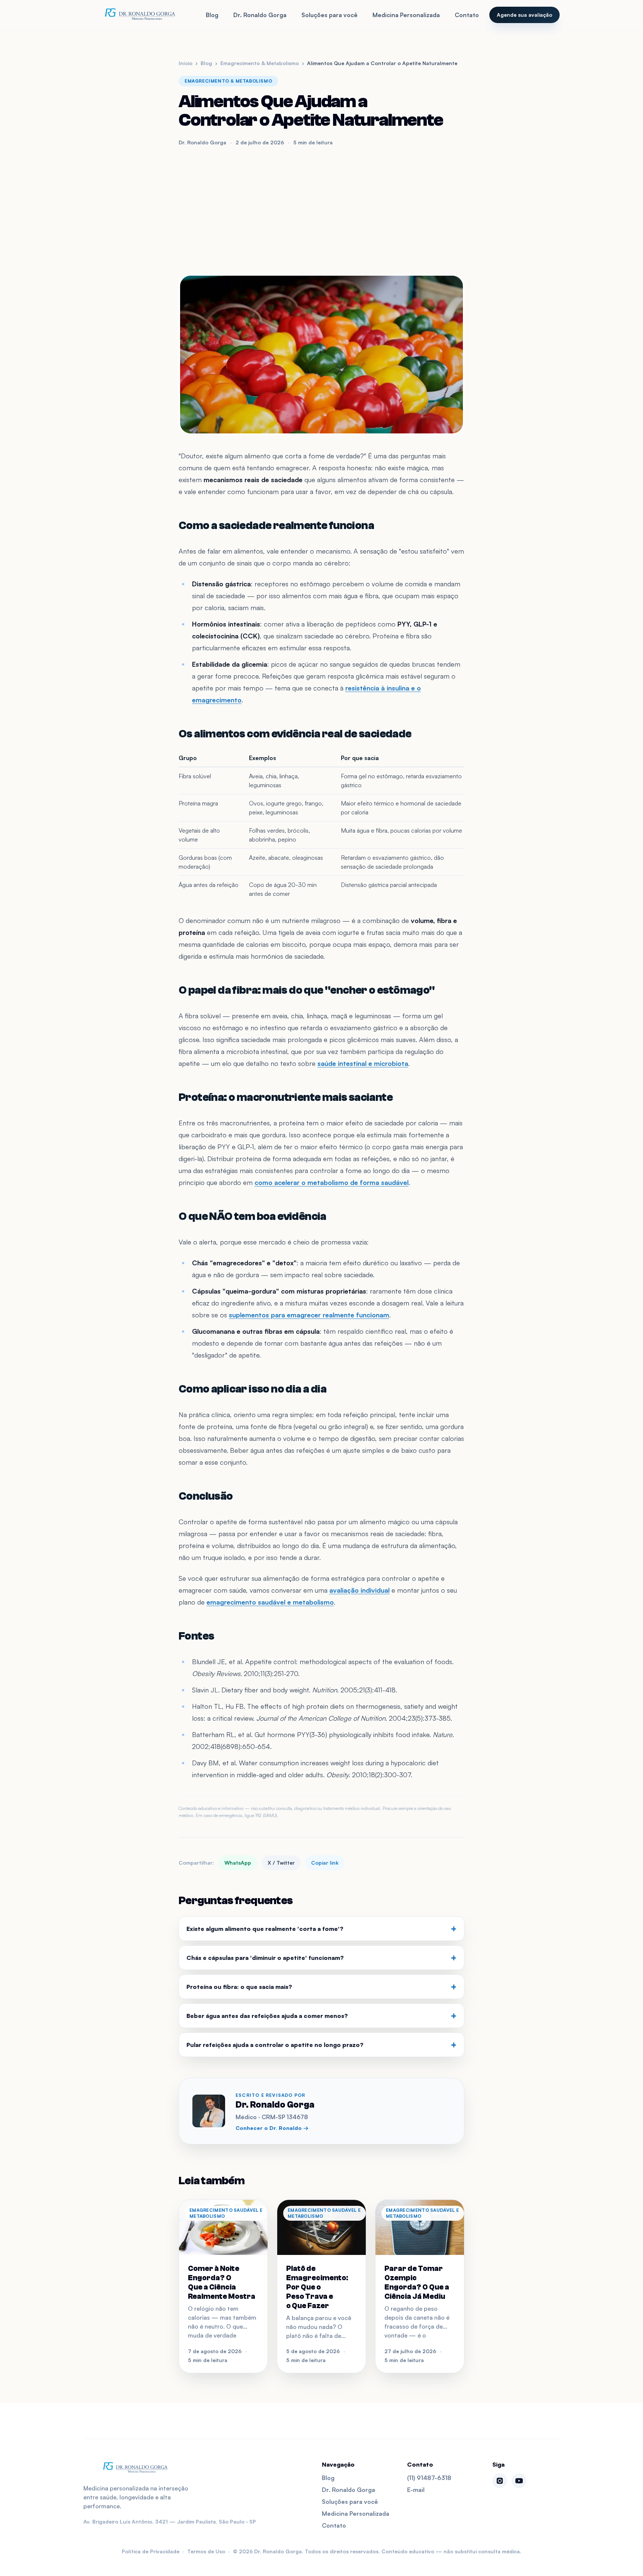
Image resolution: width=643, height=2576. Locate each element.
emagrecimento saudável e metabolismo (270, 1602)
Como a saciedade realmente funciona (276, 526)
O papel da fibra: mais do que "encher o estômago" (307, 990)
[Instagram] (500, 2481)
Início (185, 63)
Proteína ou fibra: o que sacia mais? (321, 1987)
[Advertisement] (321, 210)
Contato (467, 15)
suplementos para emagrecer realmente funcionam (309, 1315)
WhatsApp (238, 1863)
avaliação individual (359, 1590)
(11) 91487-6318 (429, 2478)
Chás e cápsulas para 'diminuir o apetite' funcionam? (321, 1958)
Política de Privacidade (151, 2551)
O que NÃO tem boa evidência (252, 1216)
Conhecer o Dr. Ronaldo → (272, 2128)
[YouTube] (519, 2481)
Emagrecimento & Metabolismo (260, 63)
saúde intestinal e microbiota (363, 1063)
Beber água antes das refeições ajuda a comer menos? (321, 2016)
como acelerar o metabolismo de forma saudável (332, 1182)
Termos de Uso (206, 2551)
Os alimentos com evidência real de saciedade (295, 734)
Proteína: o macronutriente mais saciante (286, 1097)
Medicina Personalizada (406, 15)
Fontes (196, 1636)
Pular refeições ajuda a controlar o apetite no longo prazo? (321, 2045)
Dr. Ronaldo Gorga (260, 15)
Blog (212, 15)
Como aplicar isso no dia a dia (252, 1389)
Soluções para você (330, 15)
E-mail (416, 2490)
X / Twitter (281, 1863)
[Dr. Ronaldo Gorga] (140, 15)
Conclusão (206, 1496)
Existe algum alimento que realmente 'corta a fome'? (321, 1929)
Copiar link (325, 1863)
